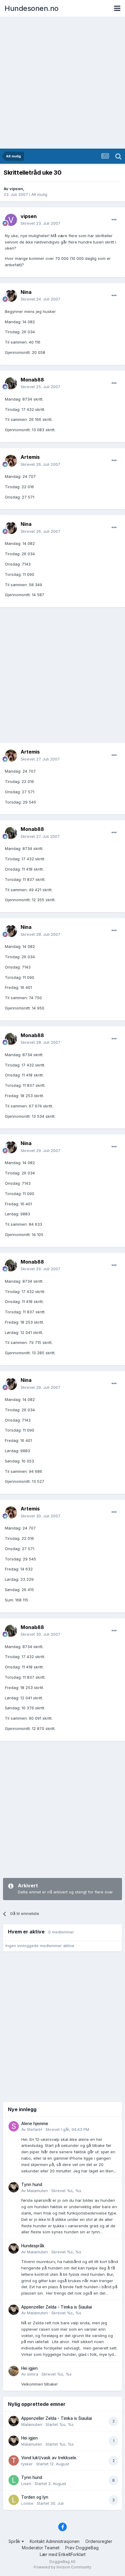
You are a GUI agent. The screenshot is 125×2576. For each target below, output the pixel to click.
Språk (15, 2541)
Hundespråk (33, 2246)
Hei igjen (29, 2368)
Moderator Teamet (41, 2548)
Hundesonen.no (32, 8)
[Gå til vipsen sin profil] (11, 220)
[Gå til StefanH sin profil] (14, 2126)
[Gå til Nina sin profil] (11, 296)
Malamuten (37, 2191)
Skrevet (41, 223)
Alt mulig (39, 194)
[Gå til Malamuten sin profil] (14, 2187)
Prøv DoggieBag (82, 2548)
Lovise (27, 2503)
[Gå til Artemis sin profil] (11, 461)
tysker (27, 2464)
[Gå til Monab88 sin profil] (11, 383)
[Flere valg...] (114, 220)
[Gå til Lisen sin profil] (14, 2480)
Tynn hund (32, 2185)
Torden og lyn (35, 2497)
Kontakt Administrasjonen (55, 2541)
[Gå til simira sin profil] (14, 2371)
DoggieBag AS (62, 2562)
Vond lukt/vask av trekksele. (49, 2458)
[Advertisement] (62, 83)
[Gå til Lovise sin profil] (14, 2500)
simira (33, 2374)
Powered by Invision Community (62, 2567)
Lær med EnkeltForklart (63, 2554)
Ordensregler (99, 2541)
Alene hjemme (35, 2124)
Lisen (26, 2484)
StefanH (35, 2129)
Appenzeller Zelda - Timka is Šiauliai (57, 2307)
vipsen (16, 189)
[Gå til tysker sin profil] (14, 2460)
